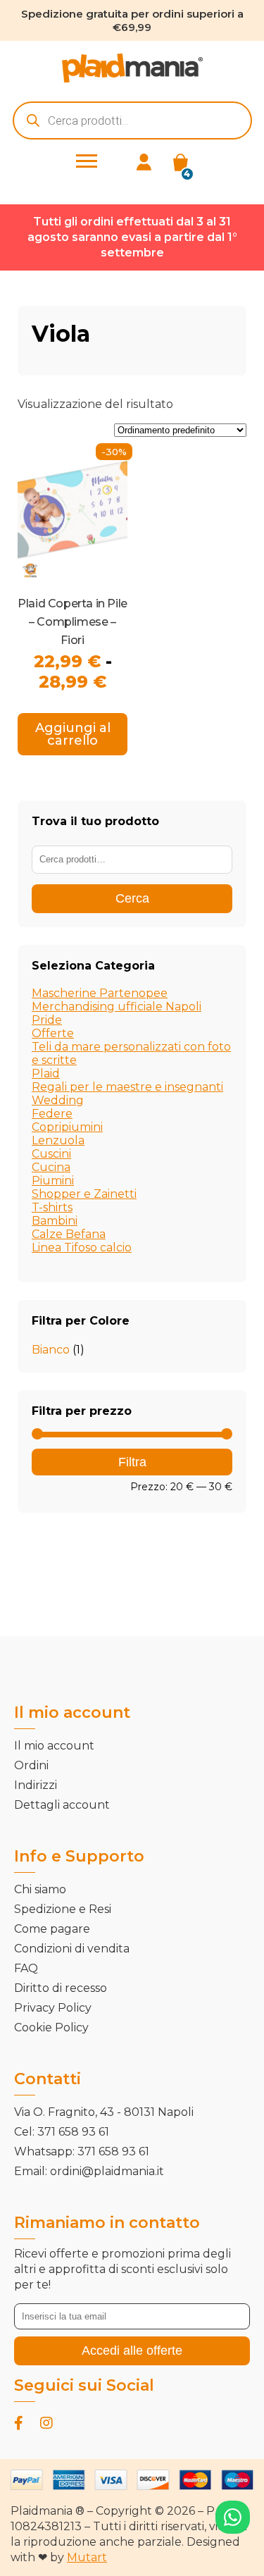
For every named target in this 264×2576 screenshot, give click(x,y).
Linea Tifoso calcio (82, 1247)
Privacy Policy (53, 2008)
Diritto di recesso (61, 1988)
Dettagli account (62, 1805)
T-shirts (52, 1207)
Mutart (87, 2557)
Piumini (53, 1181)
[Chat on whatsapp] (233, 2517)
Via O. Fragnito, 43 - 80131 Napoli (104, 2112)
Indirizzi (36, 1785)
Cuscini (51, 1154)
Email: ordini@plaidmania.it (89, 2171)
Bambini (55, 1221)
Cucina (51, 1167)
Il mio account (54, 1746)
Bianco (51, 1350)
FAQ (26, 1968)
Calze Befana (69, 1234)
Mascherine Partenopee (100, 993)
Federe (52, 1114)
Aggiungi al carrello (73, 734)
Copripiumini (67, 1127)
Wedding (58, 1100)
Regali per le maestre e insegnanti (127, 1087)
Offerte (53, 1033)
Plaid (46, 1073)
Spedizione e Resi (63, 1909)
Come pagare (52, 1929)
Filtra (132, 1462)
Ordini (31, 1765)
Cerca (132, 898)
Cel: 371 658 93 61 (62, 2132)
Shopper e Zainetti (84, 1194)
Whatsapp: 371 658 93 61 (82, 2151)
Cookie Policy (51, 2027)
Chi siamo (40, 1889)
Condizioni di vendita (72, 1949)
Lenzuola (58, 1140)
